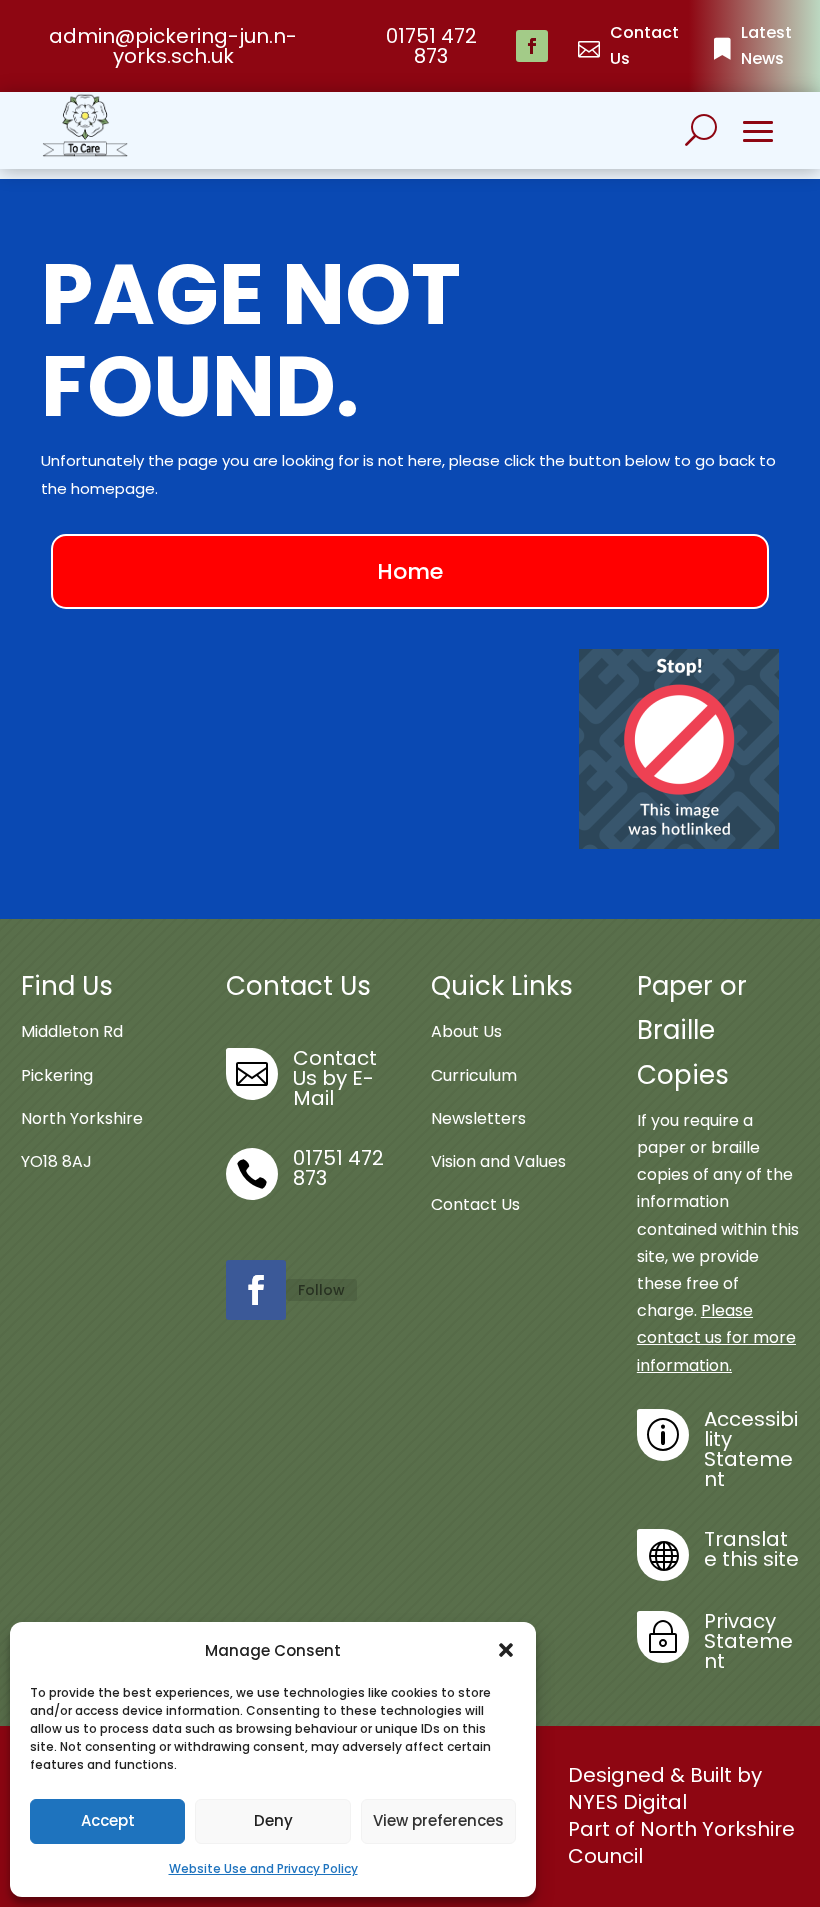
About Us (466, 1031)
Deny (273, 1820)
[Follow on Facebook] (532, 46)
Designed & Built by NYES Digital (665, 1788)
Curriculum (474, 1075)
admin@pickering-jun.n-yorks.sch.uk (173, 46)
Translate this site (751, 1549)
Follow (321, 1290)
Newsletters (478, 1118)
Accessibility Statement (751, 1449)
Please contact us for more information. (716, 1337)
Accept (108, 1820)
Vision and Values (498, 1161)
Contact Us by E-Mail (335, 1078)
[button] (506, 1650)
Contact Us (475, 1204)
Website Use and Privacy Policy (263, 1868)
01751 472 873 (431, 46)
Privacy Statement (748, 1641)
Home (410, 571)
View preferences (438, 1820)
